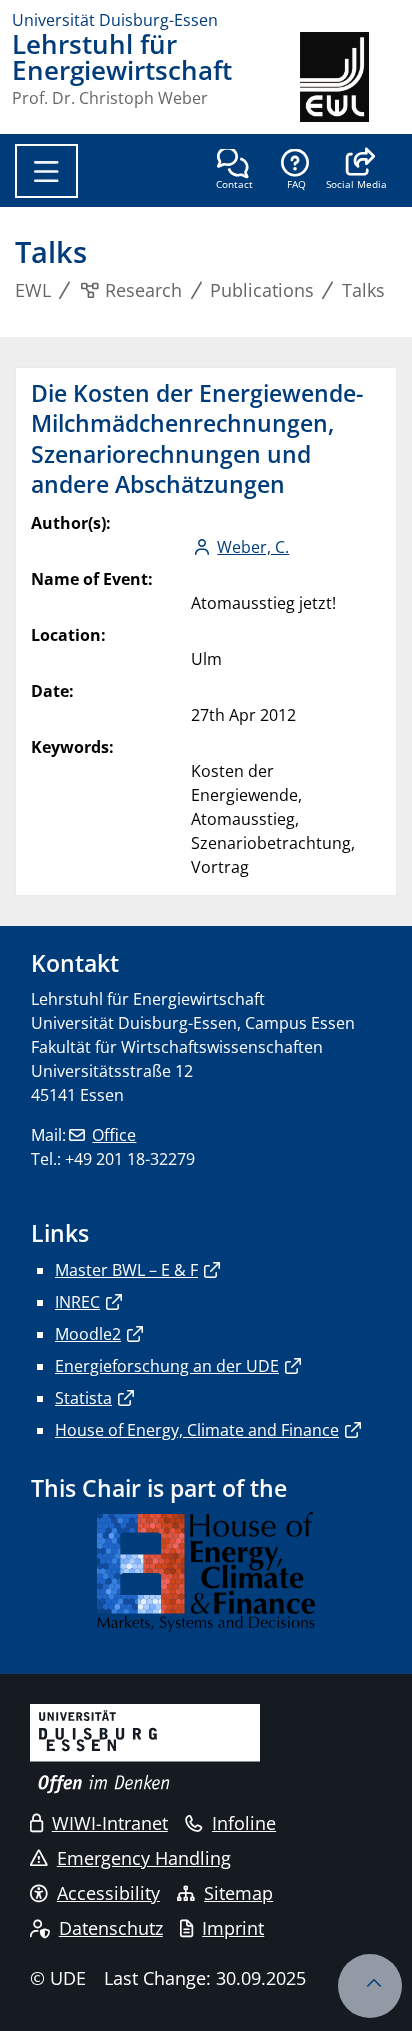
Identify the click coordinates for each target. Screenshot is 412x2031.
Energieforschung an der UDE (167, 1366)
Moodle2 (88, 1334)
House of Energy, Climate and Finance (197, 1430)
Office (114, 1135)
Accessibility (108, 1893)
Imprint (233, 1928)
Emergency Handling (144, 1858)
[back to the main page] (350, 77)
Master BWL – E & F (126, 1270)
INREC (77, 1302)
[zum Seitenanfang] (370, 1986)
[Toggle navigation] (46, 171)
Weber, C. (253, 547)
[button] (356, 171)
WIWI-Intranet (110, 1823)
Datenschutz (111, 1928)
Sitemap (238, 1893)
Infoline (244, 1823)
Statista (83, 1398)
